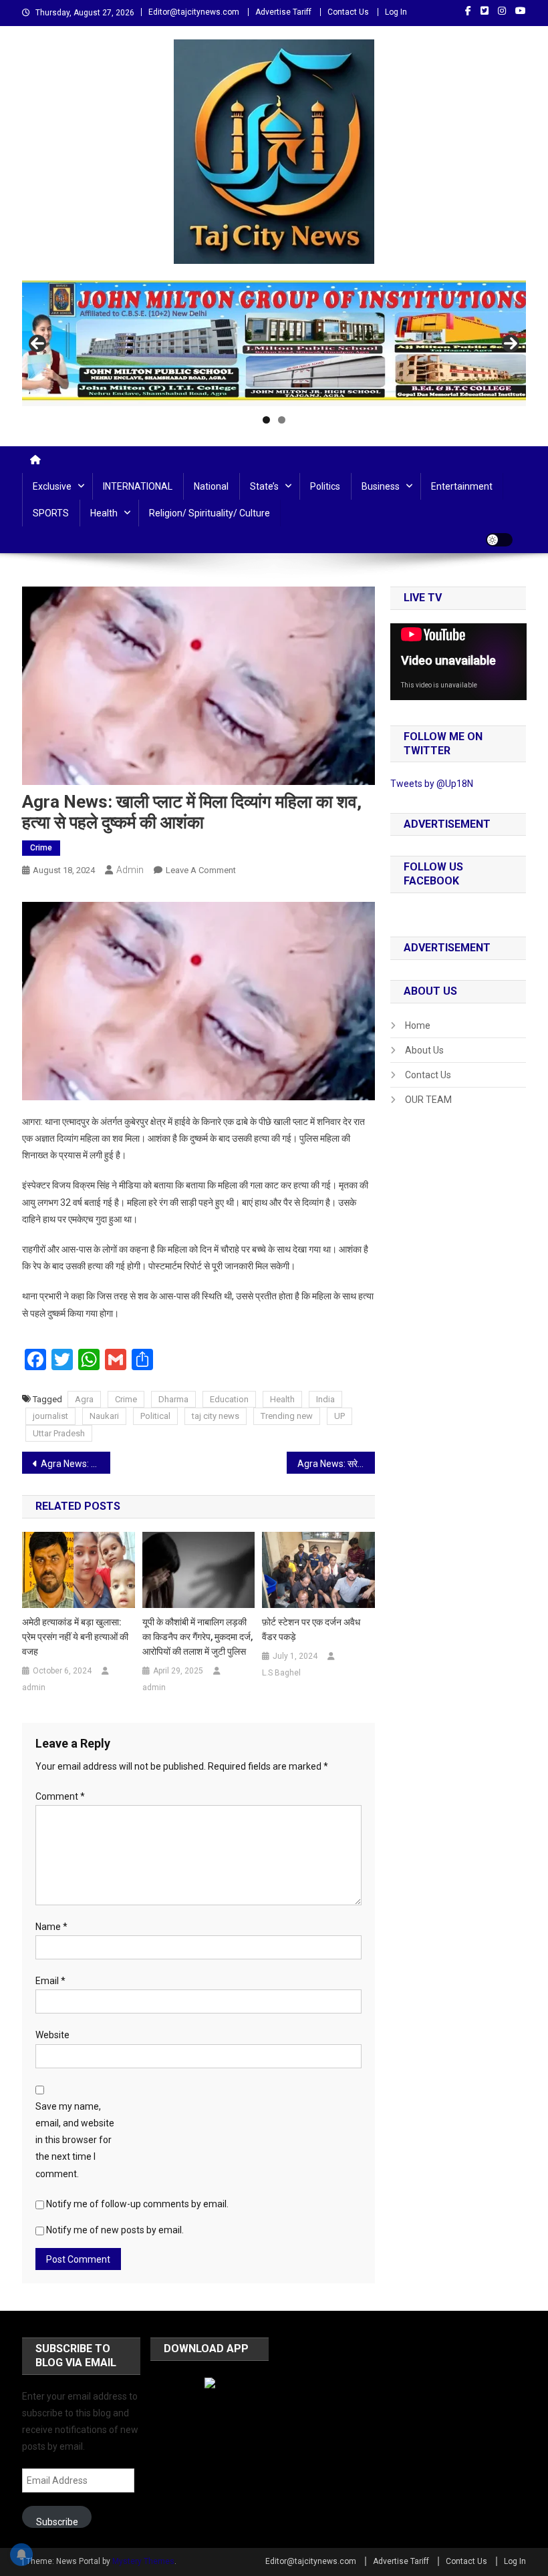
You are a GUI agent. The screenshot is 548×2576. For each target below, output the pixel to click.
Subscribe (57, 2522)
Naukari (104, 1416)
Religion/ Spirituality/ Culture (210, 513)
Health (104, 513)
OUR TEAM (428, 1100)
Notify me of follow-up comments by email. (137, 2204)
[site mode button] (499, 540)
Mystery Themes (143, 2561)
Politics (325, 486)
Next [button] (511, 343)
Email (50, 1981)
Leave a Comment (201, 870)
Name (51, 1927)
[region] (274, 344)
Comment (60, 1796)
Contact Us (348, 12)
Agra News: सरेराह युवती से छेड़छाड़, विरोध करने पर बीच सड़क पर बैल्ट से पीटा (336, 1464)
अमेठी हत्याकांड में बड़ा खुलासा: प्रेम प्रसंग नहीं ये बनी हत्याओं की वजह (75, 1637)
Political (155, 1416)
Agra (84, 1399)
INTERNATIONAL (138, 486)
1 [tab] (266, 420)
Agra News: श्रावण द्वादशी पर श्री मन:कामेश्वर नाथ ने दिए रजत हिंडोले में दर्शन (76, 1464)
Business (381, 486)
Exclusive (52, 486)
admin (130, 870)
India (325, 1399)
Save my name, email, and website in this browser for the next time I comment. (75, 2140)
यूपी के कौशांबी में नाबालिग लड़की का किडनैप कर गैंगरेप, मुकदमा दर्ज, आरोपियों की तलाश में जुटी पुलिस (197, 1637)
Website (52, 2035)
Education (229, 1399)
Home (418, 1025)
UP (339, 1416)
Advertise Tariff (283, 12)
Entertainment (462, 486)
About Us (424, 1050)
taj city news (216, 1416)
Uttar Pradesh (59, 1433)
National (211, 486)
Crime (41, 848)
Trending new (287, 1416)
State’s (264, 486)
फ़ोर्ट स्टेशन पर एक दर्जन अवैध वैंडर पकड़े (311, 1629)
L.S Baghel (281, 1673)
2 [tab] (282, 420)
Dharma (173, 1399)
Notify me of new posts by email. (115, 2230)
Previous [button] (37, 343)
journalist (50, 1416)
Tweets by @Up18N (432, 784)
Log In (396, 12)
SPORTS (51, 513)
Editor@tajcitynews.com (194, 12)
